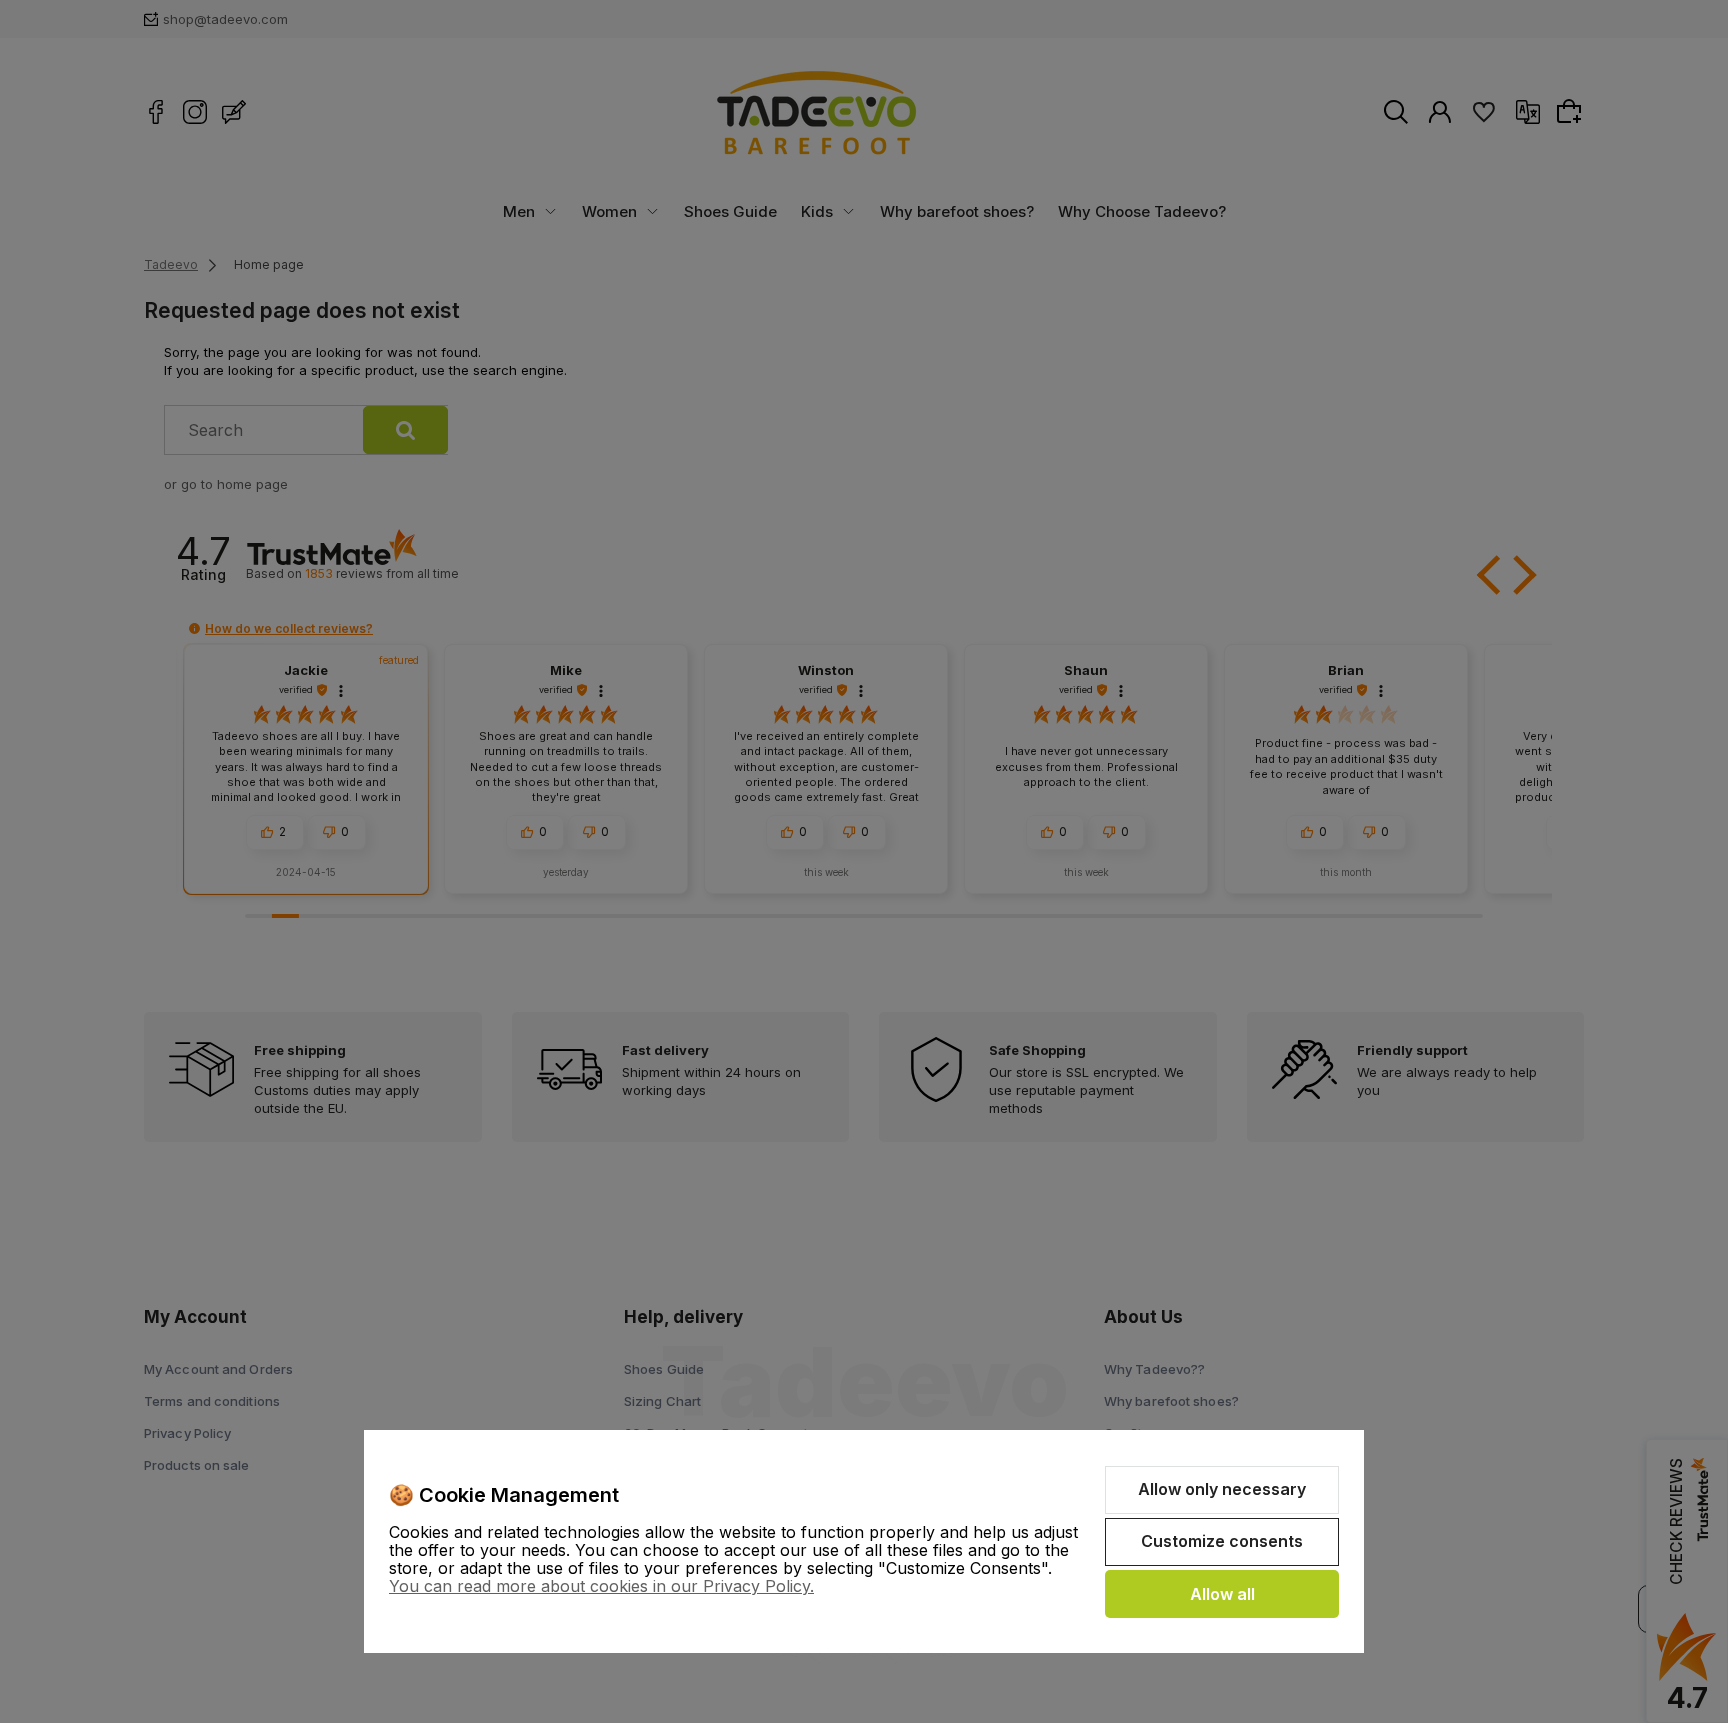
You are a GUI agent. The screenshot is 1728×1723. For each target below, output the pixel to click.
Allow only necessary (1222, 1489)
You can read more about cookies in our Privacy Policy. (601, 1586)
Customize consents (1222, 1541)
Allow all (1222, 1594)
